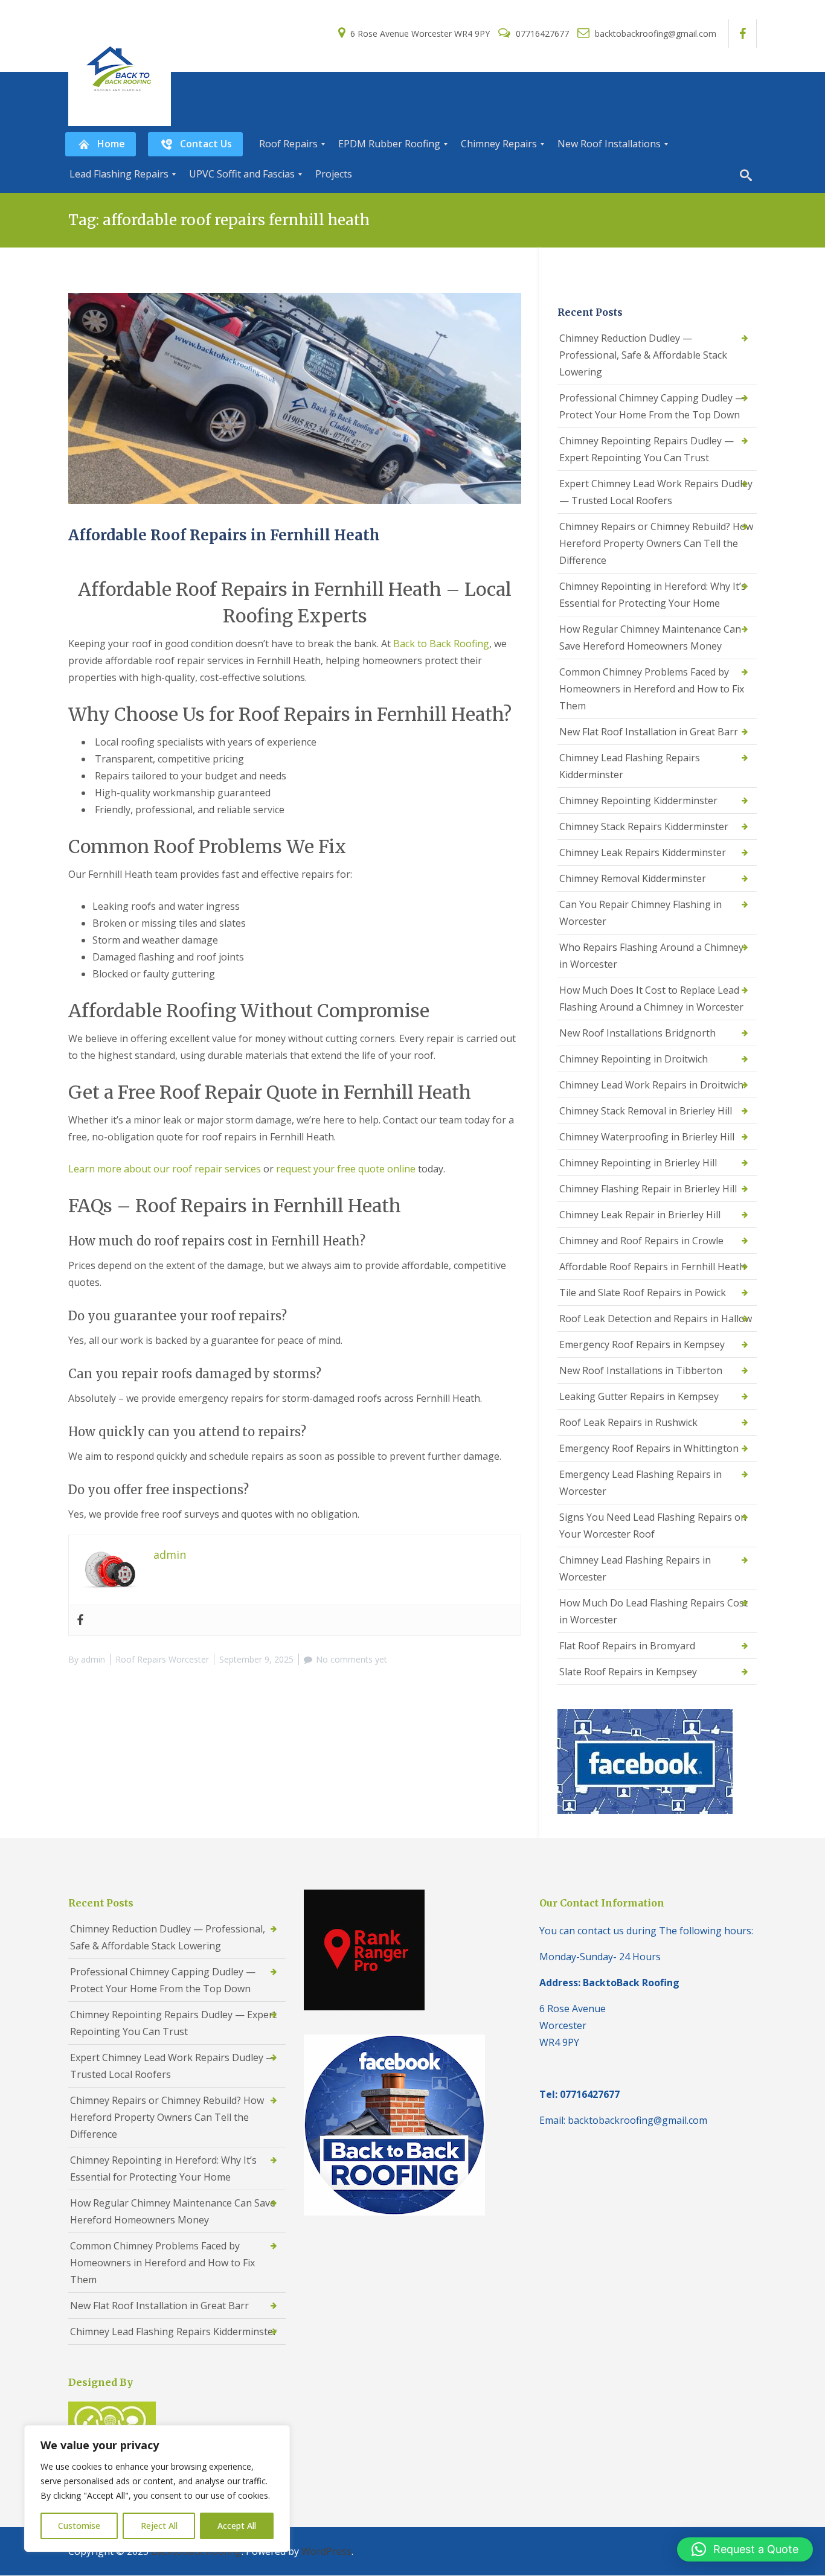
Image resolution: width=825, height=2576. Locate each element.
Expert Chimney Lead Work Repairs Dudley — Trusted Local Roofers (656, 492)
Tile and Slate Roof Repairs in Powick (643, 1293)
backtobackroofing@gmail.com (654, 34)
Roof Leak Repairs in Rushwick (628, 1422)
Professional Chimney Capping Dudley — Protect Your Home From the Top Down (652, 406)
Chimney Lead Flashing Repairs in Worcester (635, 1568)
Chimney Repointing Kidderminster (638, 801)
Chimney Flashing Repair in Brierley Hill (648, 1189)
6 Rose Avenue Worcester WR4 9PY (420, 34)
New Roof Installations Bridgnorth (637, 1033)
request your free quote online (346, 1169)
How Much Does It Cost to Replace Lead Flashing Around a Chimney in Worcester (651, 999)
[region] (157, 2488)
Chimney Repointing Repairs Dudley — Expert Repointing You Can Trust (647, 449)
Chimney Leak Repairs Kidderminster (643, 852)
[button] (745, 2549)
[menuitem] (101, 144)
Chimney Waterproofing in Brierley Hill (647, 1137)
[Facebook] (80, 1620)
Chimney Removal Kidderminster (633, 878)
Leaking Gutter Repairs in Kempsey (639, 1396)
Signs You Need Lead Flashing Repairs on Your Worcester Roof (653, 1526)
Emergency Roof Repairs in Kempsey (642, 1344)
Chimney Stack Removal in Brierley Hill (646, 1111)
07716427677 (542, 34)
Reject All (159, 2526)
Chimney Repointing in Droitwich (634, 1059)
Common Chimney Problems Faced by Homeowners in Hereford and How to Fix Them (652, 689)
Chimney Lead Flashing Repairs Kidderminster (630, 766)
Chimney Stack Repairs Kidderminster (644, 826)
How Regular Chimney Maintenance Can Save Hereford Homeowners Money (650, 638)
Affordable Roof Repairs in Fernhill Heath (224, 535)
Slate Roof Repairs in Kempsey (628, 1672)
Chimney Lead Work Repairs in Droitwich (651, 1085)
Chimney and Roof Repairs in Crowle (641, 1241)
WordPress (326, 2551)
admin (93, 1659)
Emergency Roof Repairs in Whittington (649, 1448)
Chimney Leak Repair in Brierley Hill (640, 1215)
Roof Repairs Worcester (162, 1659)
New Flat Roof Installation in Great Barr (649, 732)
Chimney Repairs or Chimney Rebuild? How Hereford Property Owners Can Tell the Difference (656, 543)
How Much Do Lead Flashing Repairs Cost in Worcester (653, 1611)
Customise (79, 2526)
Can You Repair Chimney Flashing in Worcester (640, 913)
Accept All (237, 2526)
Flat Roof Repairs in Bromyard (627, 1646)
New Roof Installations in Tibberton (641, 1370)
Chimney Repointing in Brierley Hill (638, 1163)
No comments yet (352, 1659)
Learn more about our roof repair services (165, 1169)
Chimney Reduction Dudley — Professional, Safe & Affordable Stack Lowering (643, 355)
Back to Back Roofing (441, 644)
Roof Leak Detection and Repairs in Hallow (656, 1318)
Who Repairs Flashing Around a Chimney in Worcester (651, 956)
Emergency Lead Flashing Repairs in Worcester (640, 1483)
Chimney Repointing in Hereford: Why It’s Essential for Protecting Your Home (653, 595)
